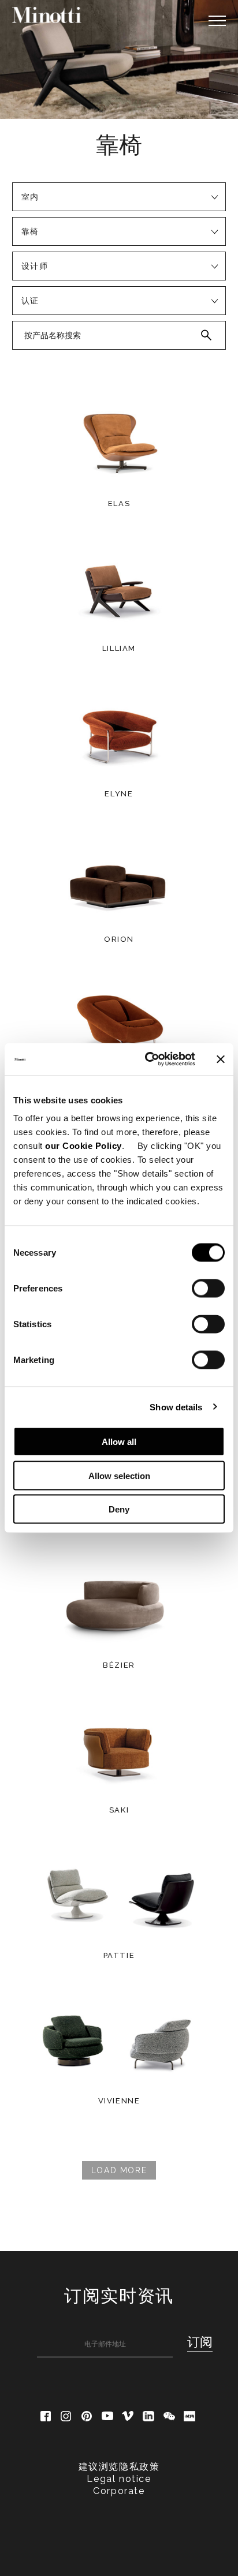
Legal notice (119, 2479)
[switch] (208, 1289)
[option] (119, 59)
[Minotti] (47, 15)
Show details (176, 1407)
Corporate (119, 2491)
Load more (119, 2170)
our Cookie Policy (83, 1146)
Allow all (119, 1442)
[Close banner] (221, 1059)
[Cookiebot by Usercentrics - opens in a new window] (147, 1059)
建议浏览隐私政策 (119, 2467)
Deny (119, 1509)
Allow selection (119, 1475)
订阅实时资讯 (119, 2296)
